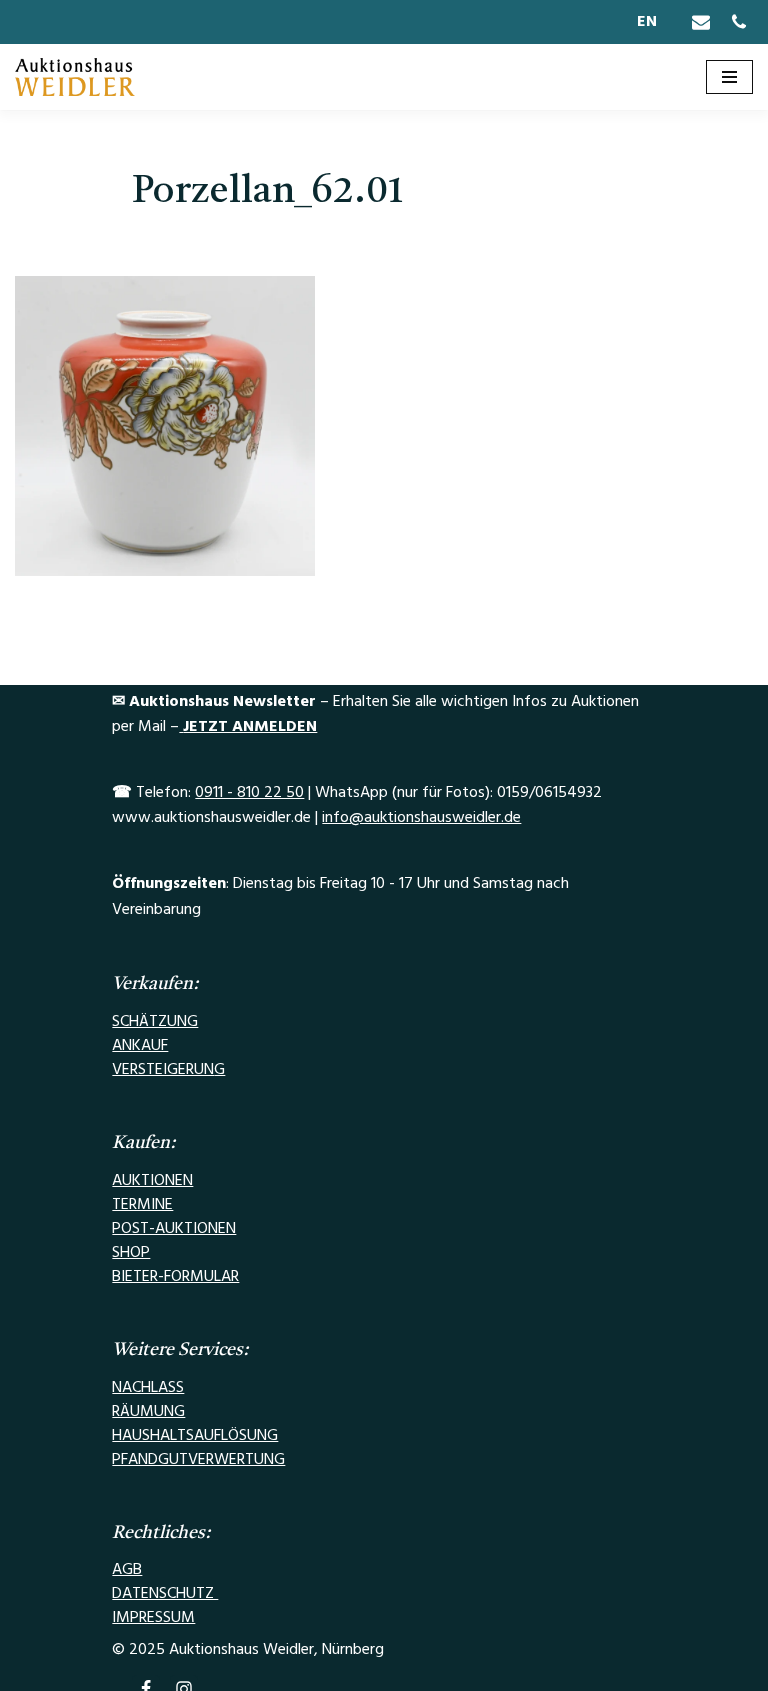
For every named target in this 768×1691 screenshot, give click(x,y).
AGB (127, 1569)
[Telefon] (739, 22)
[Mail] (701, 22)
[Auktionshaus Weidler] (75, 77)
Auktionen (152, 1180)
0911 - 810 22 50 (249, 792)
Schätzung (155, 1021)
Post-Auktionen (174, 1228)
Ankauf (140, 1045)
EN (647, 21)
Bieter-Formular (175, 1276)
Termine (142, 1204)
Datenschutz (165, 1593)
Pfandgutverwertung (198, 1459)
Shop (131, 1252)
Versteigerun (163, 1069)
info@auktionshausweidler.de (421, 817)
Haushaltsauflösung (195, 1435)
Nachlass (148, 1387)
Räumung (148, 1411)
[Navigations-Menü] (729, 77)
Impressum (153, 1617)
